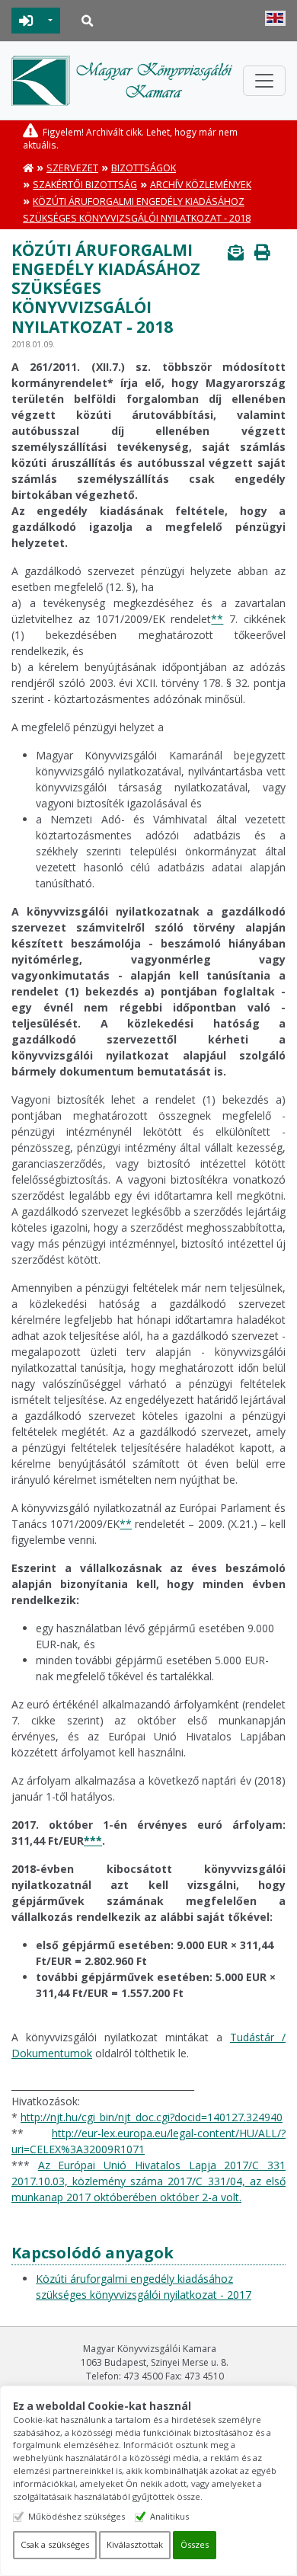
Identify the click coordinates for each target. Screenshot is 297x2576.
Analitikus (169, 2516)
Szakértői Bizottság (85, 185)
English (275, 18)
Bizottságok (144, 168)
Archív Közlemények (201, 185)
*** (93, 1841)
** (217, 619)
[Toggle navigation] (264, 81)
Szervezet (72, 168)
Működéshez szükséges (77, 2516)
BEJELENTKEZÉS (26, 21)
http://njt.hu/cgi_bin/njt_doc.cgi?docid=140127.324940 (152, 2117)
